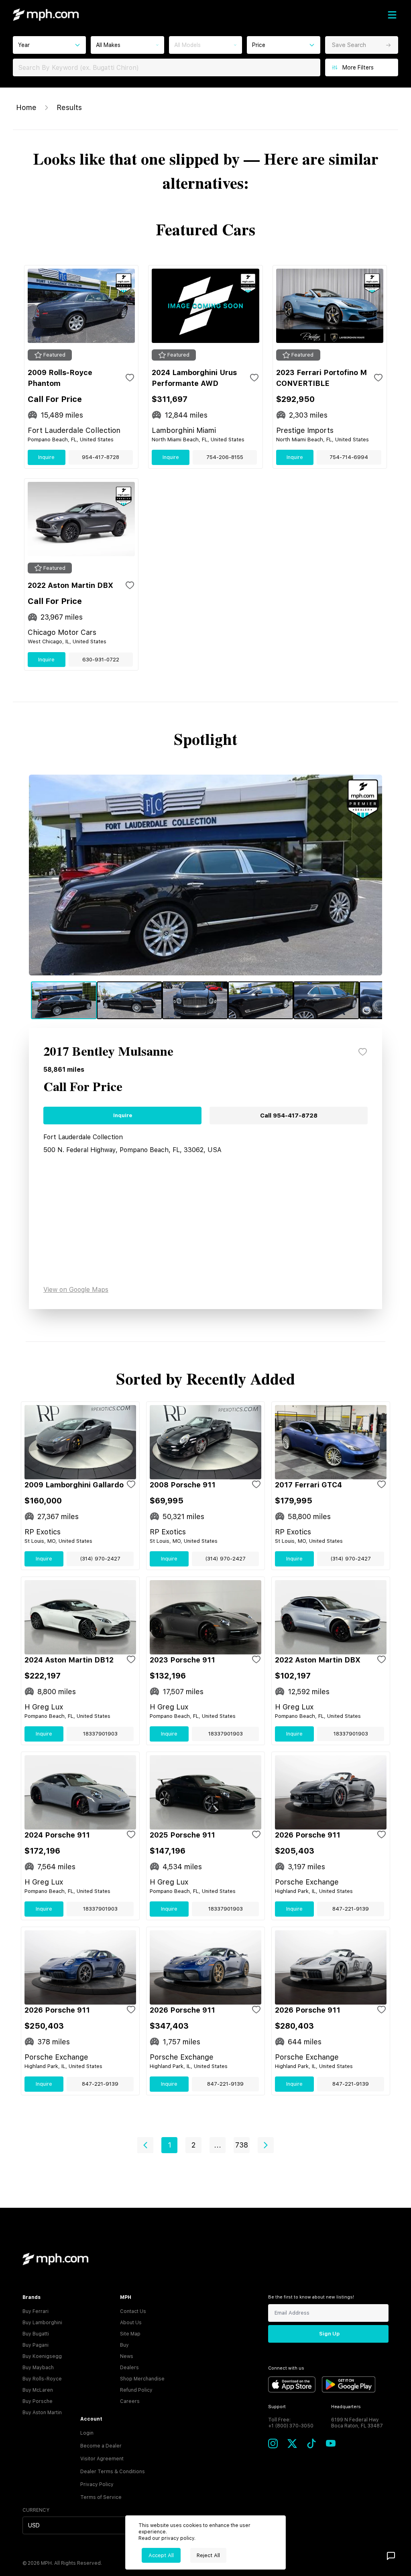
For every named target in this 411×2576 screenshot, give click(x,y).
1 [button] (170, 2145)
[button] (145, 2145)
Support (277, 2407)
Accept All (161, 2555)
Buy (124, 2345)
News (127, 2356)
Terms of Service (101, 2497)
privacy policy (178, 2538)
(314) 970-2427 (100, 1559)
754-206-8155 (225, 457)
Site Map (130, 2334)
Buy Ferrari (36, 2311)
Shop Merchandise (142, 2379)
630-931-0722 (101, 660)
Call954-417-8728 (289, 1116)
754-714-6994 (349, 457)
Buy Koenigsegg (42, 2356)
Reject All (208, 2555)
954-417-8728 (101, 457)
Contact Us (133, 2311)
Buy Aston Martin (42, 2413)
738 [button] (242, 2145)
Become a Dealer (101, 2446)
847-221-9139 (351, 1909)
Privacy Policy (97, 2484)
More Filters (358, 67)
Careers (130, 2401)
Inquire (46, 457)
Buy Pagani (36, 2345)
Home (26, 107)
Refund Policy (136, 2390)
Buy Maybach (38, 2368)
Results (69, 107)
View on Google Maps (76, 1290)
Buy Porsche (38, 2401)
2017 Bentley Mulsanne (108, 1052)
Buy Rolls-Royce (42, 2379)
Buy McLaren (38, 2390)
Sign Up (329, 2334)
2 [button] (193, 2145)
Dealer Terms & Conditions (113, 2472)
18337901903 (100, 1734)
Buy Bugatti (36, 2334)
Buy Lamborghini (42, 2323)
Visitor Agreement (102, 2459)
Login (87, 2433)
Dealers (129, 2368)
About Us (131, 2323)
